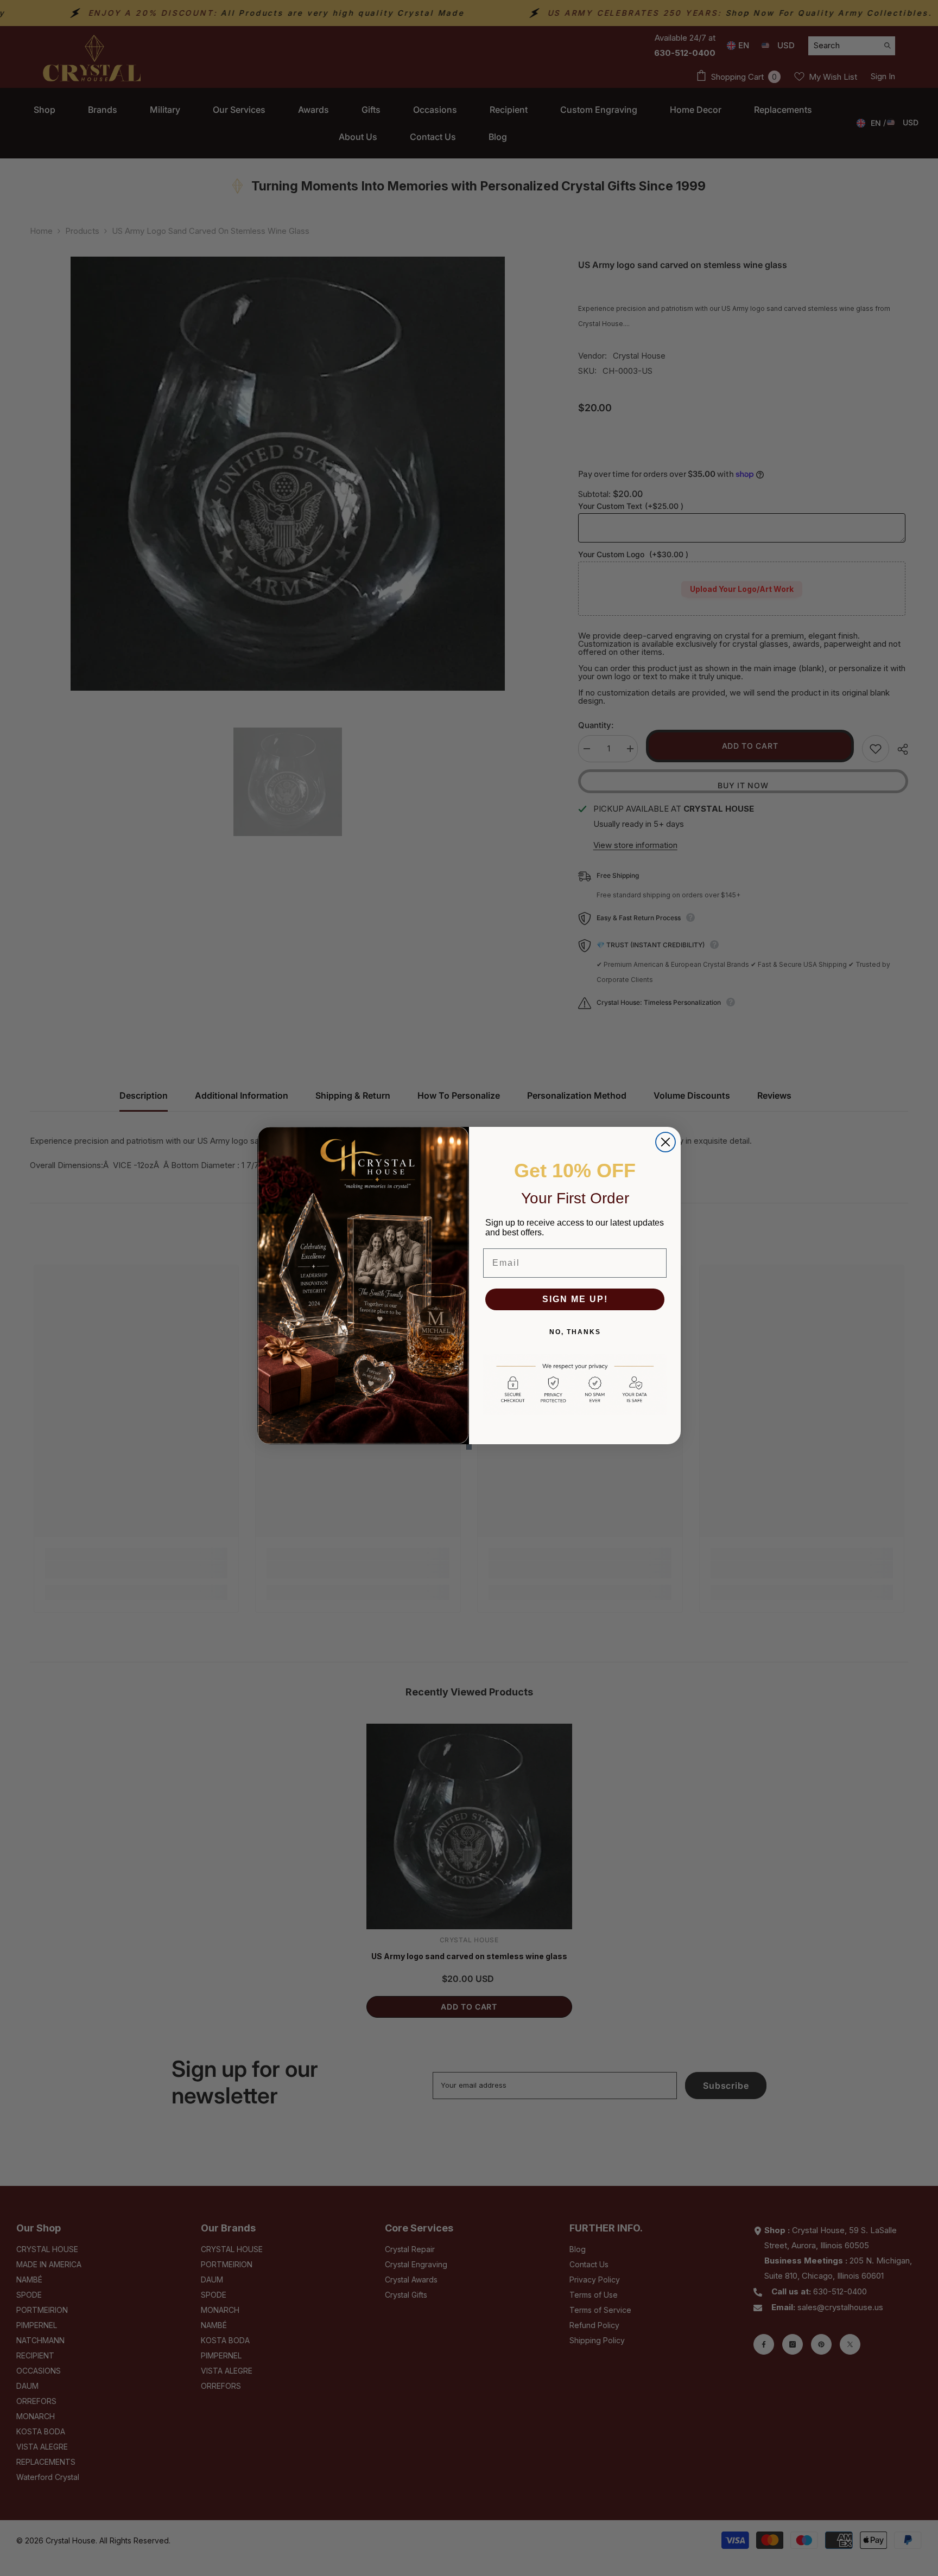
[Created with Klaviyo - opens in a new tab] (469, 1447)
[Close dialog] (666, 1142)
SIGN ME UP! (575, 1299)
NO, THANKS (575, 1332)
